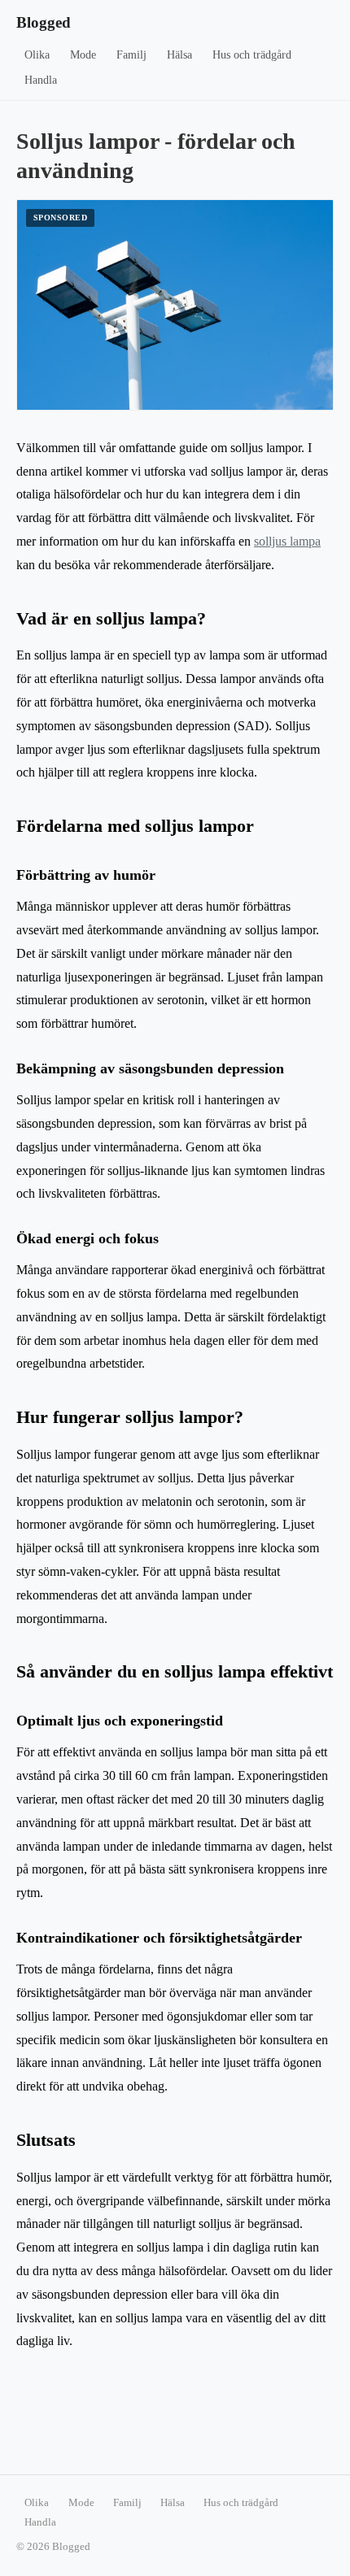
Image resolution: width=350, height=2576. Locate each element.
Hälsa (179, 55)
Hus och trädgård (252, 55)
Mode (83, 55)
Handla (41, 80)
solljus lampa (287, 541)
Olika (37, 55)
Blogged (44, 22)
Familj (131, 55)
